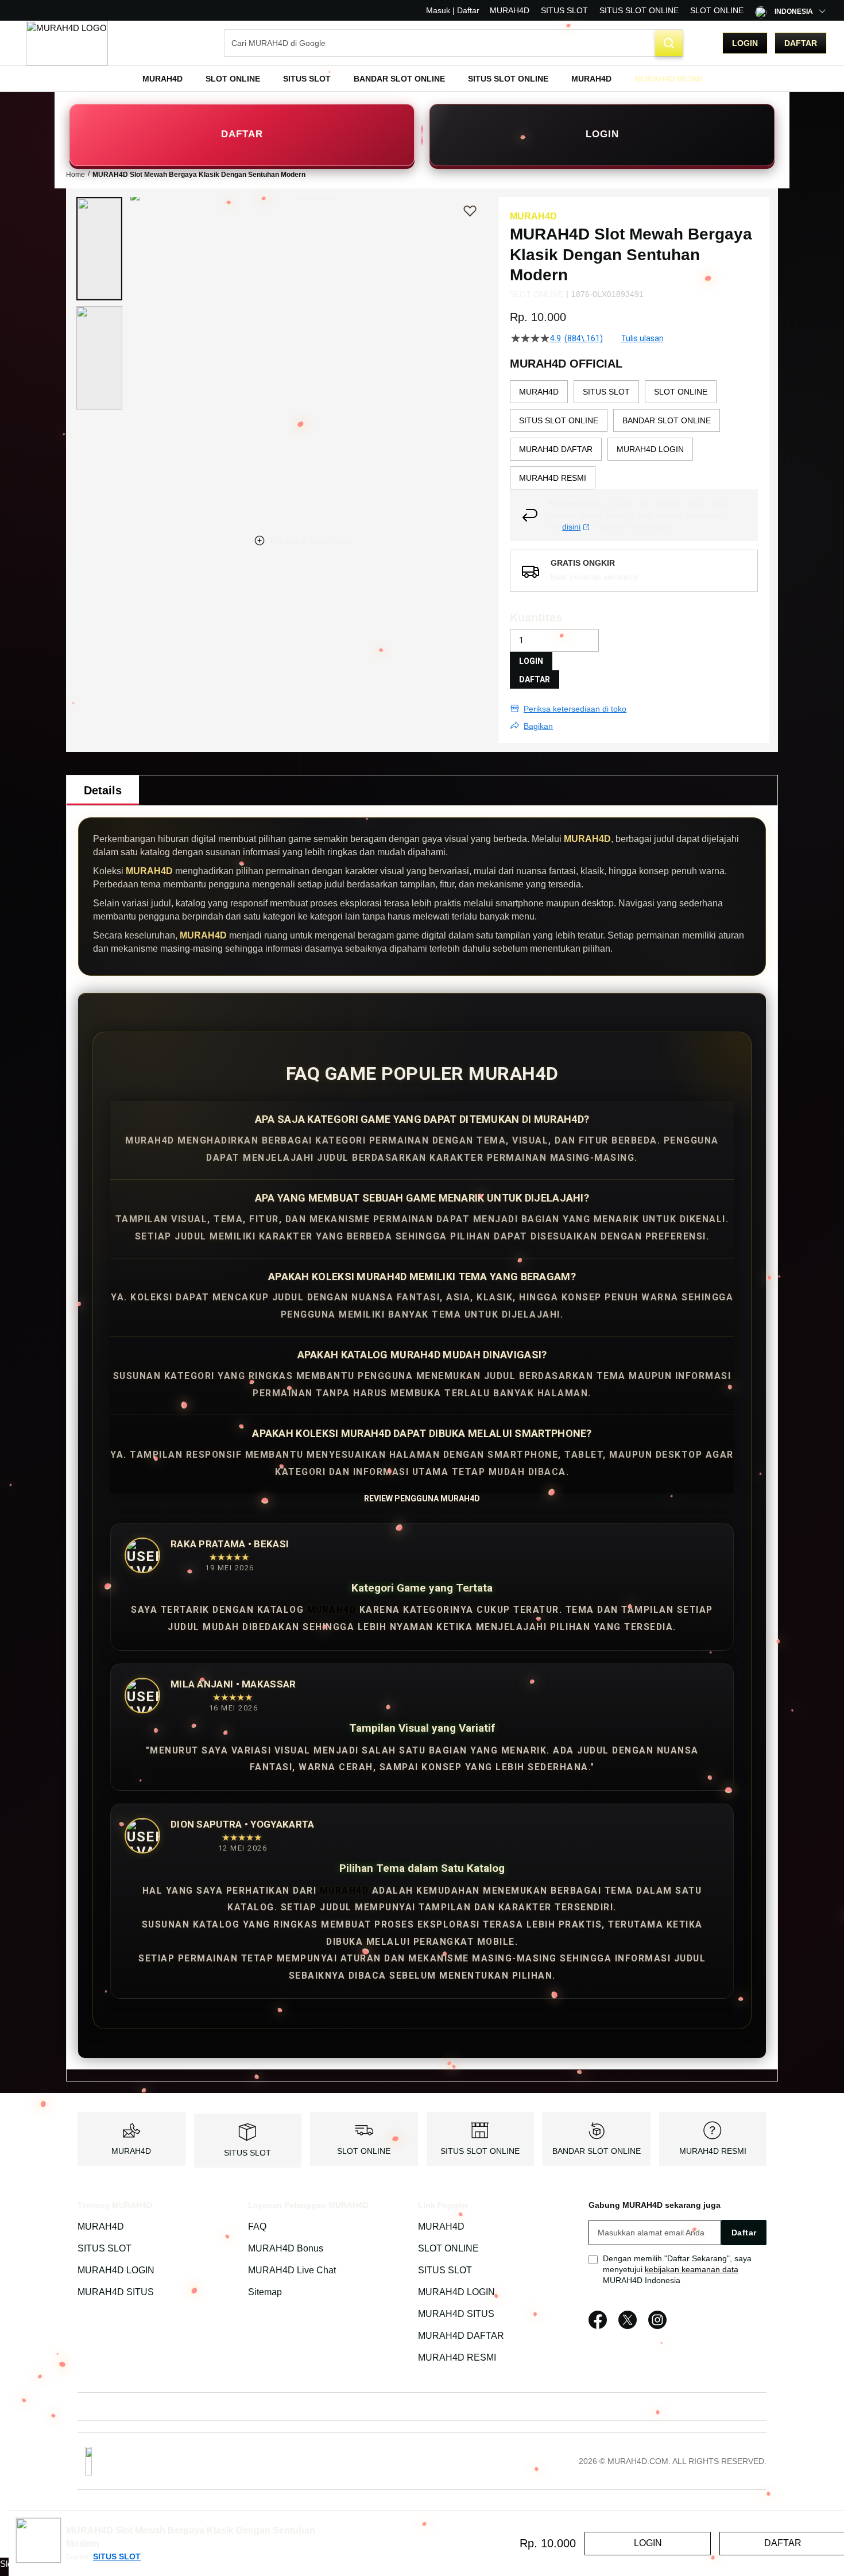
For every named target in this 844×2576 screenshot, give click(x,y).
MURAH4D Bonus (286, 2248)
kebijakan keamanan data (692, 2269)
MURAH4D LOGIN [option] (650, 449)
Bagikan (538, 726)
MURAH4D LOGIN (116, 2270)
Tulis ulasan (642, 338)
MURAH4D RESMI (713, 2151)
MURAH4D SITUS (116, 2292)
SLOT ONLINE (717, 10)
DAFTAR (242, 134)
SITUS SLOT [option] (606, 392)
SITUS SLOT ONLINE (639, 10)
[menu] (422, 79)
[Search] (669, 43)
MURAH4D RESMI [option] (553, 478)
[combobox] (454, 43)
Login (745, 43)
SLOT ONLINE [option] (681, 392)
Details (103, 790)
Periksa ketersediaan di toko (575, 709)
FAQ (257, 2227)
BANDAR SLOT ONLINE (597, 2151)
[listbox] (634, 435)
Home (76, 175)
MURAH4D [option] (539, 392)
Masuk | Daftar (453, 10)
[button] (99, 249)
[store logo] (67, 43)
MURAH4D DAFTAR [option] (556, 449)
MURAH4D (510, 10)
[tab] (103, 790)
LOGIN (602, 134)
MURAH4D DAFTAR (461, 2336)
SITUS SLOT (564, 10)
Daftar (801, 43)
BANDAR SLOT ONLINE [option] (667, 420)
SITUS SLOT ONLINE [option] (559, 420)
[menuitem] (162, 79)
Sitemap (265, 2292)
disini (571, 527)
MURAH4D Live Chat (292, 2270)
